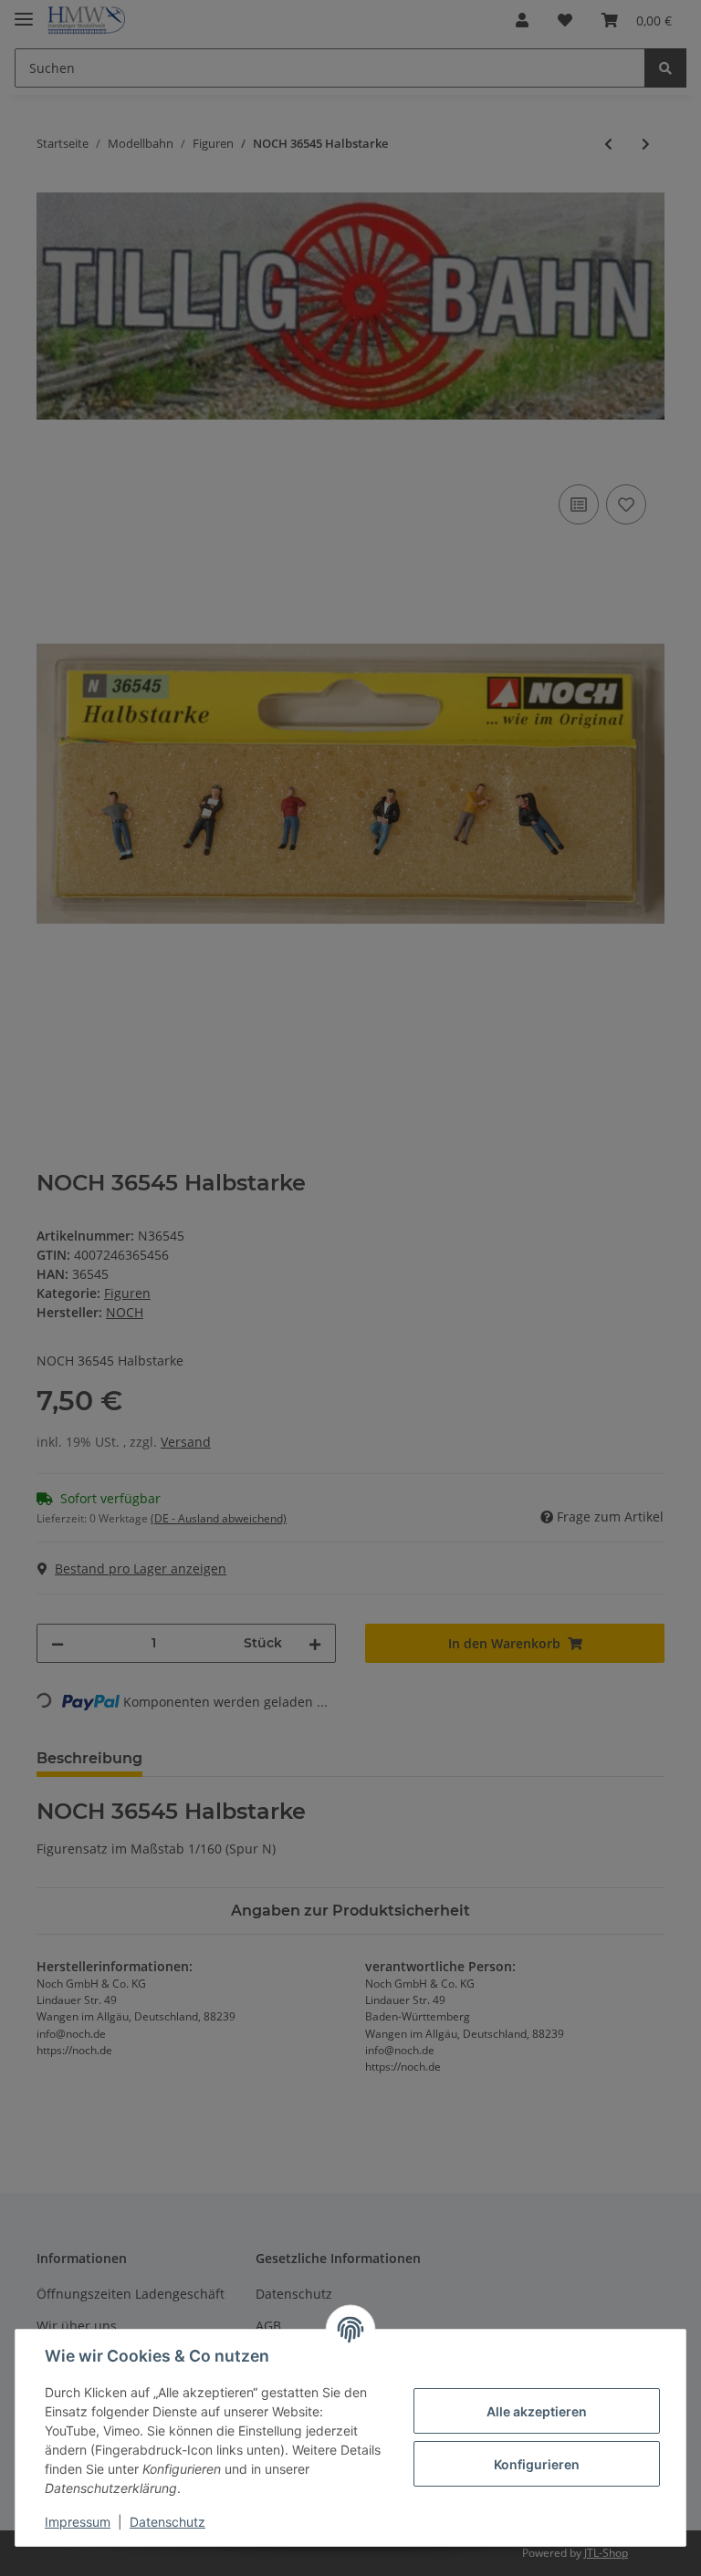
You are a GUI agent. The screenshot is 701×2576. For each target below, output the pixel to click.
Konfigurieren (537, 2464)
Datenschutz (167, 2522)
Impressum (78, 2522)
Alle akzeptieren (537, 2411)
